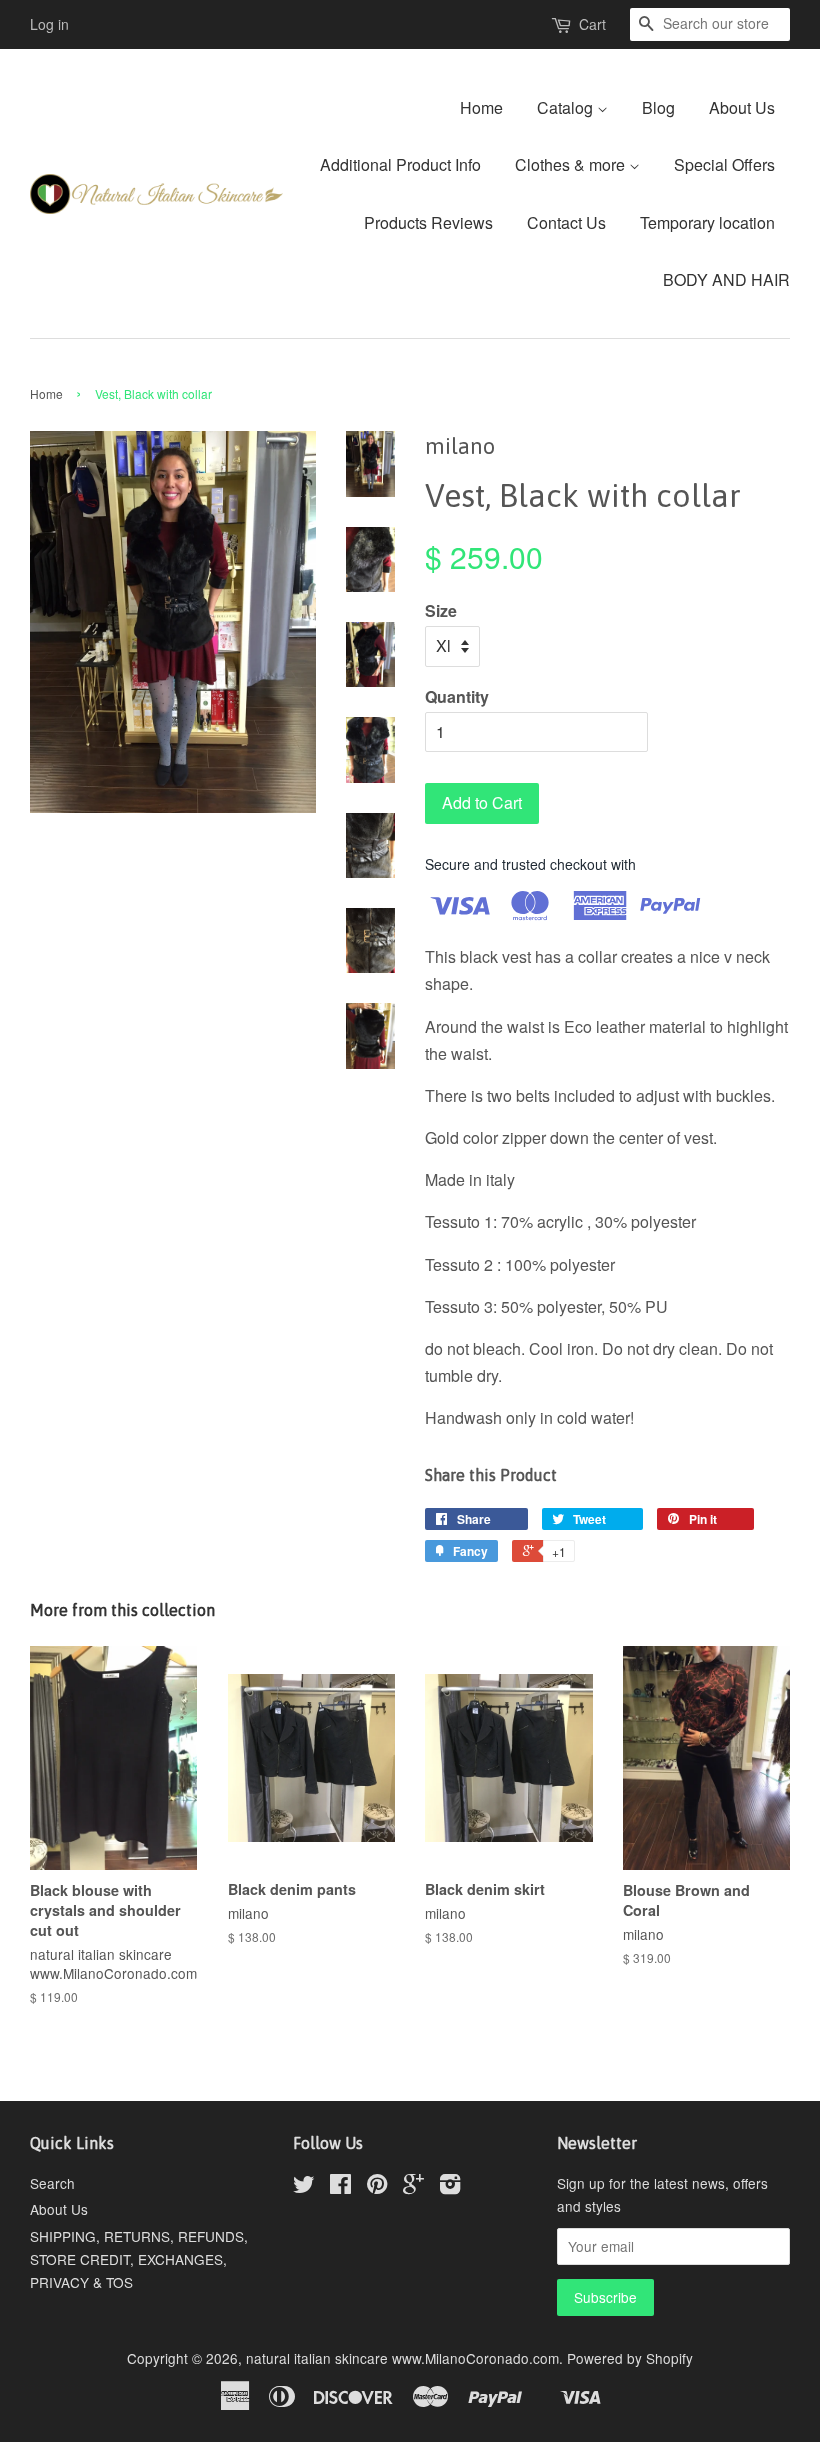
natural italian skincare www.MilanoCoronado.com (402, 2358)
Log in (49, 24)
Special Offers (724, 164)
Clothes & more (572, 164)
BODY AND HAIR (726, 279)
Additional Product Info (400, 164)
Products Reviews (428, 222)
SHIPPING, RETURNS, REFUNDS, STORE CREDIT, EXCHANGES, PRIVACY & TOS (139, 2259)
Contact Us (566, 222)
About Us (742, 107)
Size (441, 610)
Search (52, 2183)
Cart (592, 24)
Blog (658, 107)
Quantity (457, 696)
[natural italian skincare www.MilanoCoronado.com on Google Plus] (413, 2187)
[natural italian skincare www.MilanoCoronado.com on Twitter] (304, 2187)
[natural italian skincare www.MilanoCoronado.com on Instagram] (450, 2187)
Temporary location (707, 222)
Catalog (567, 107)
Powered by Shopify (630, 2358)
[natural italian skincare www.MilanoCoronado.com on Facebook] (340, 2187)
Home (481, 107)
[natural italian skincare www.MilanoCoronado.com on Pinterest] (377, 2187)
